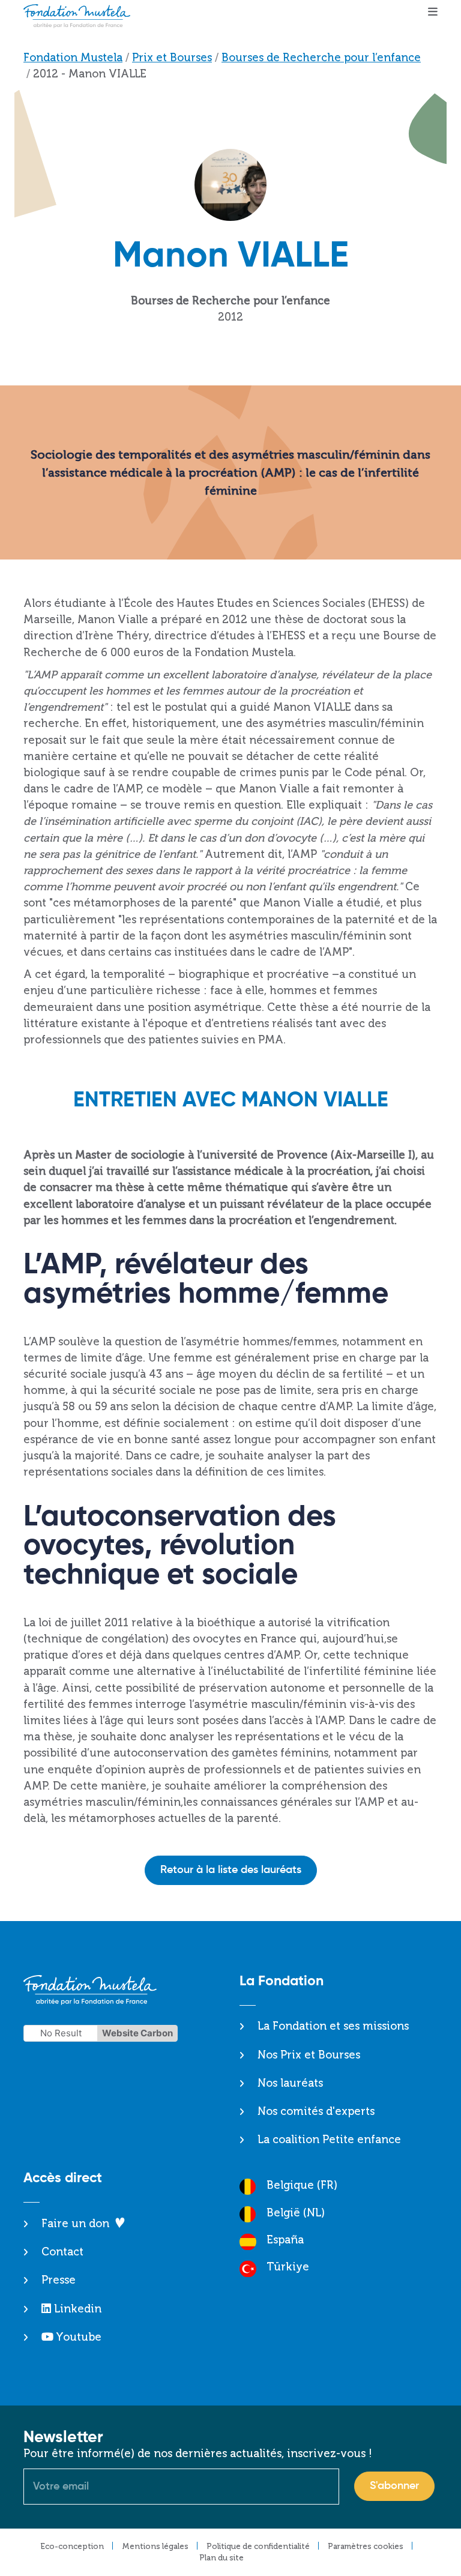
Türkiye (288, 2267)
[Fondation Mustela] (80, 16)
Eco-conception (72, 2546)
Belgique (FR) (302, 2185)
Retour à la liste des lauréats (231, 1870)
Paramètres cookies (366, 2546)
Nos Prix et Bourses (309, 2055)
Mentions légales (155, 2546)
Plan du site (221, 2558)
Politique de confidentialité (258, 2546)
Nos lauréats (290, 2083)
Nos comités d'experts (316, 2111)
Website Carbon (137, 2033)
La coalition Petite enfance (329, 2140)
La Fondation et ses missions (333, 2026)
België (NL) (296, 2213)
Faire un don (75, 2224)
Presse (59, 2280)
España (285, 2240)
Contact (62, 2252)
